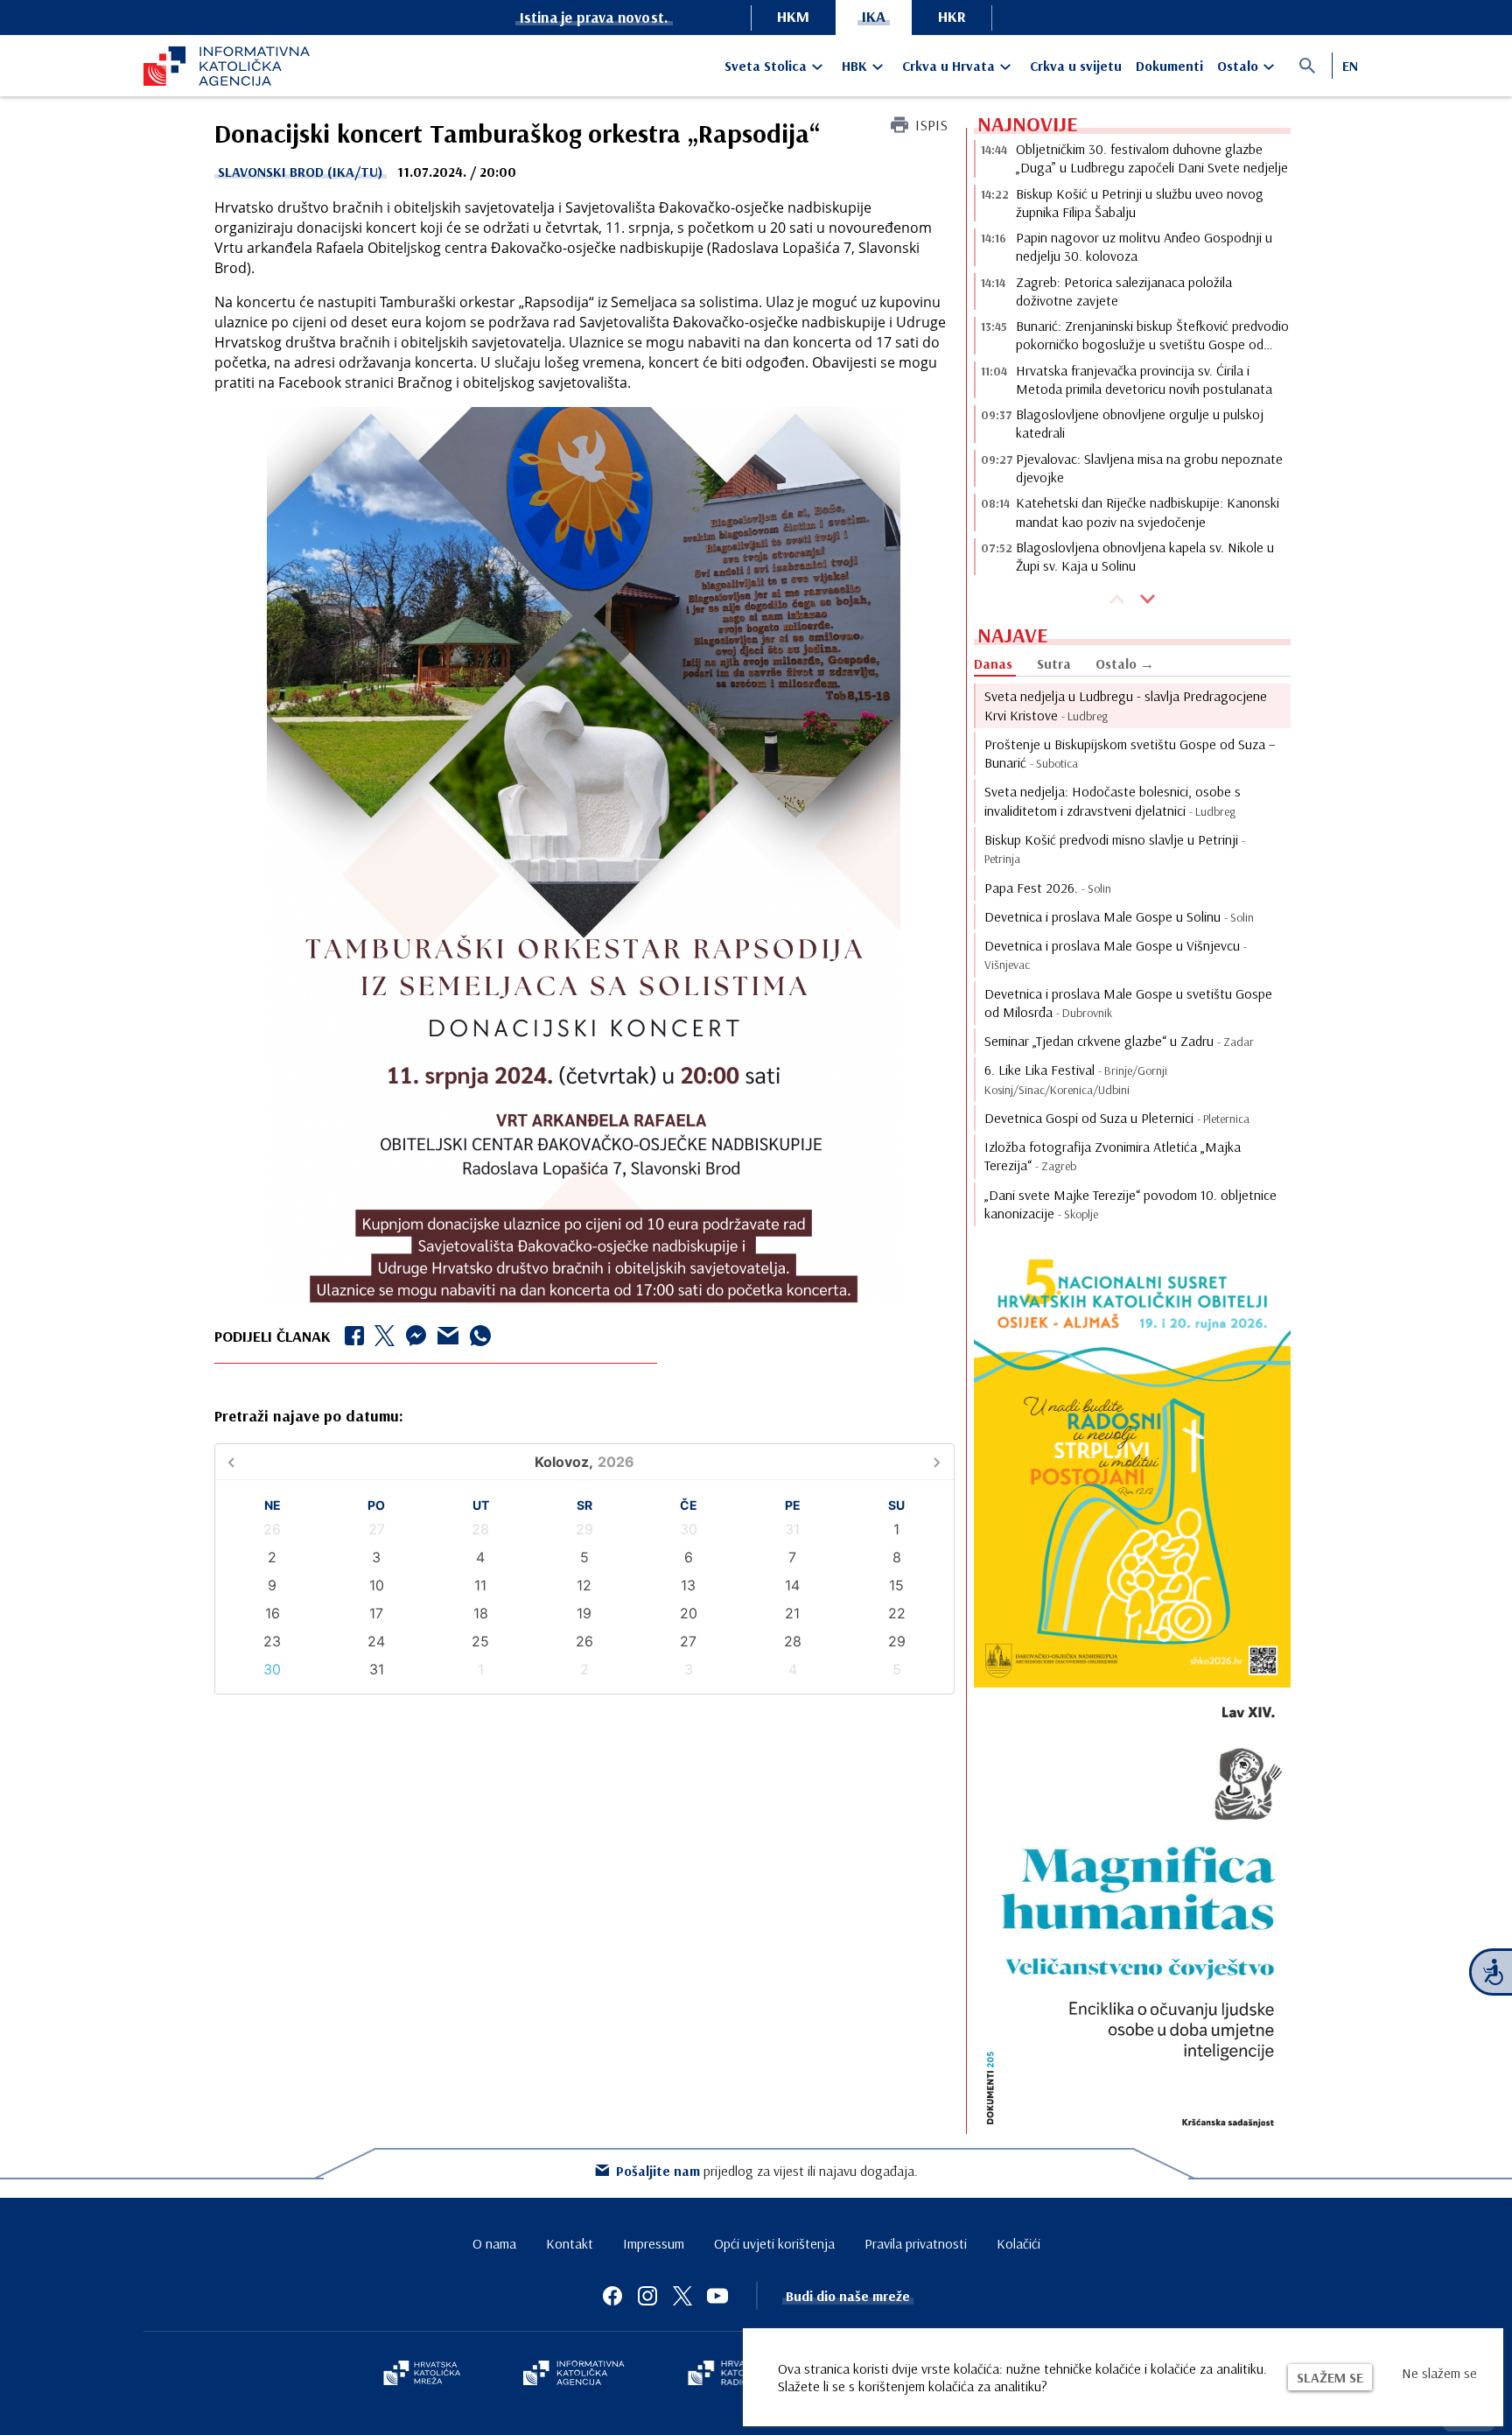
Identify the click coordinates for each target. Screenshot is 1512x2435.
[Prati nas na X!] (682, 2296)
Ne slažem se (1439, 2373)
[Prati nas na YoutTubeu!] (717, 2296)
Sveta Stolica (766, 66)
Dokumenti (1169, 66)
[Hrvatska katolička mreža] (422, 2375)
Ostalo (1238, 66)
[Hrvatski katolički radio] (728, 2375)
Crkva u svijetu (1076, 66)
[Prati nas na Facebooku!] (612, 2296)
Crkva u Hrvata (948, 66)
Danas (993, 663)
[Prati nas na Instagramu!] (647, 2296)
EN (1350, 66)
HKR (952, 16)
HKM (793, 16)
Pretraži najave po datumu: (309, 1416)
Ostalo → (1125, 663)
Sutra (1054, 663)
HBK (854, 66)
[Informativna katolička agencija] (574, 2375)
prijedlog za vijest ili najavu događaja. (767, 2171)
